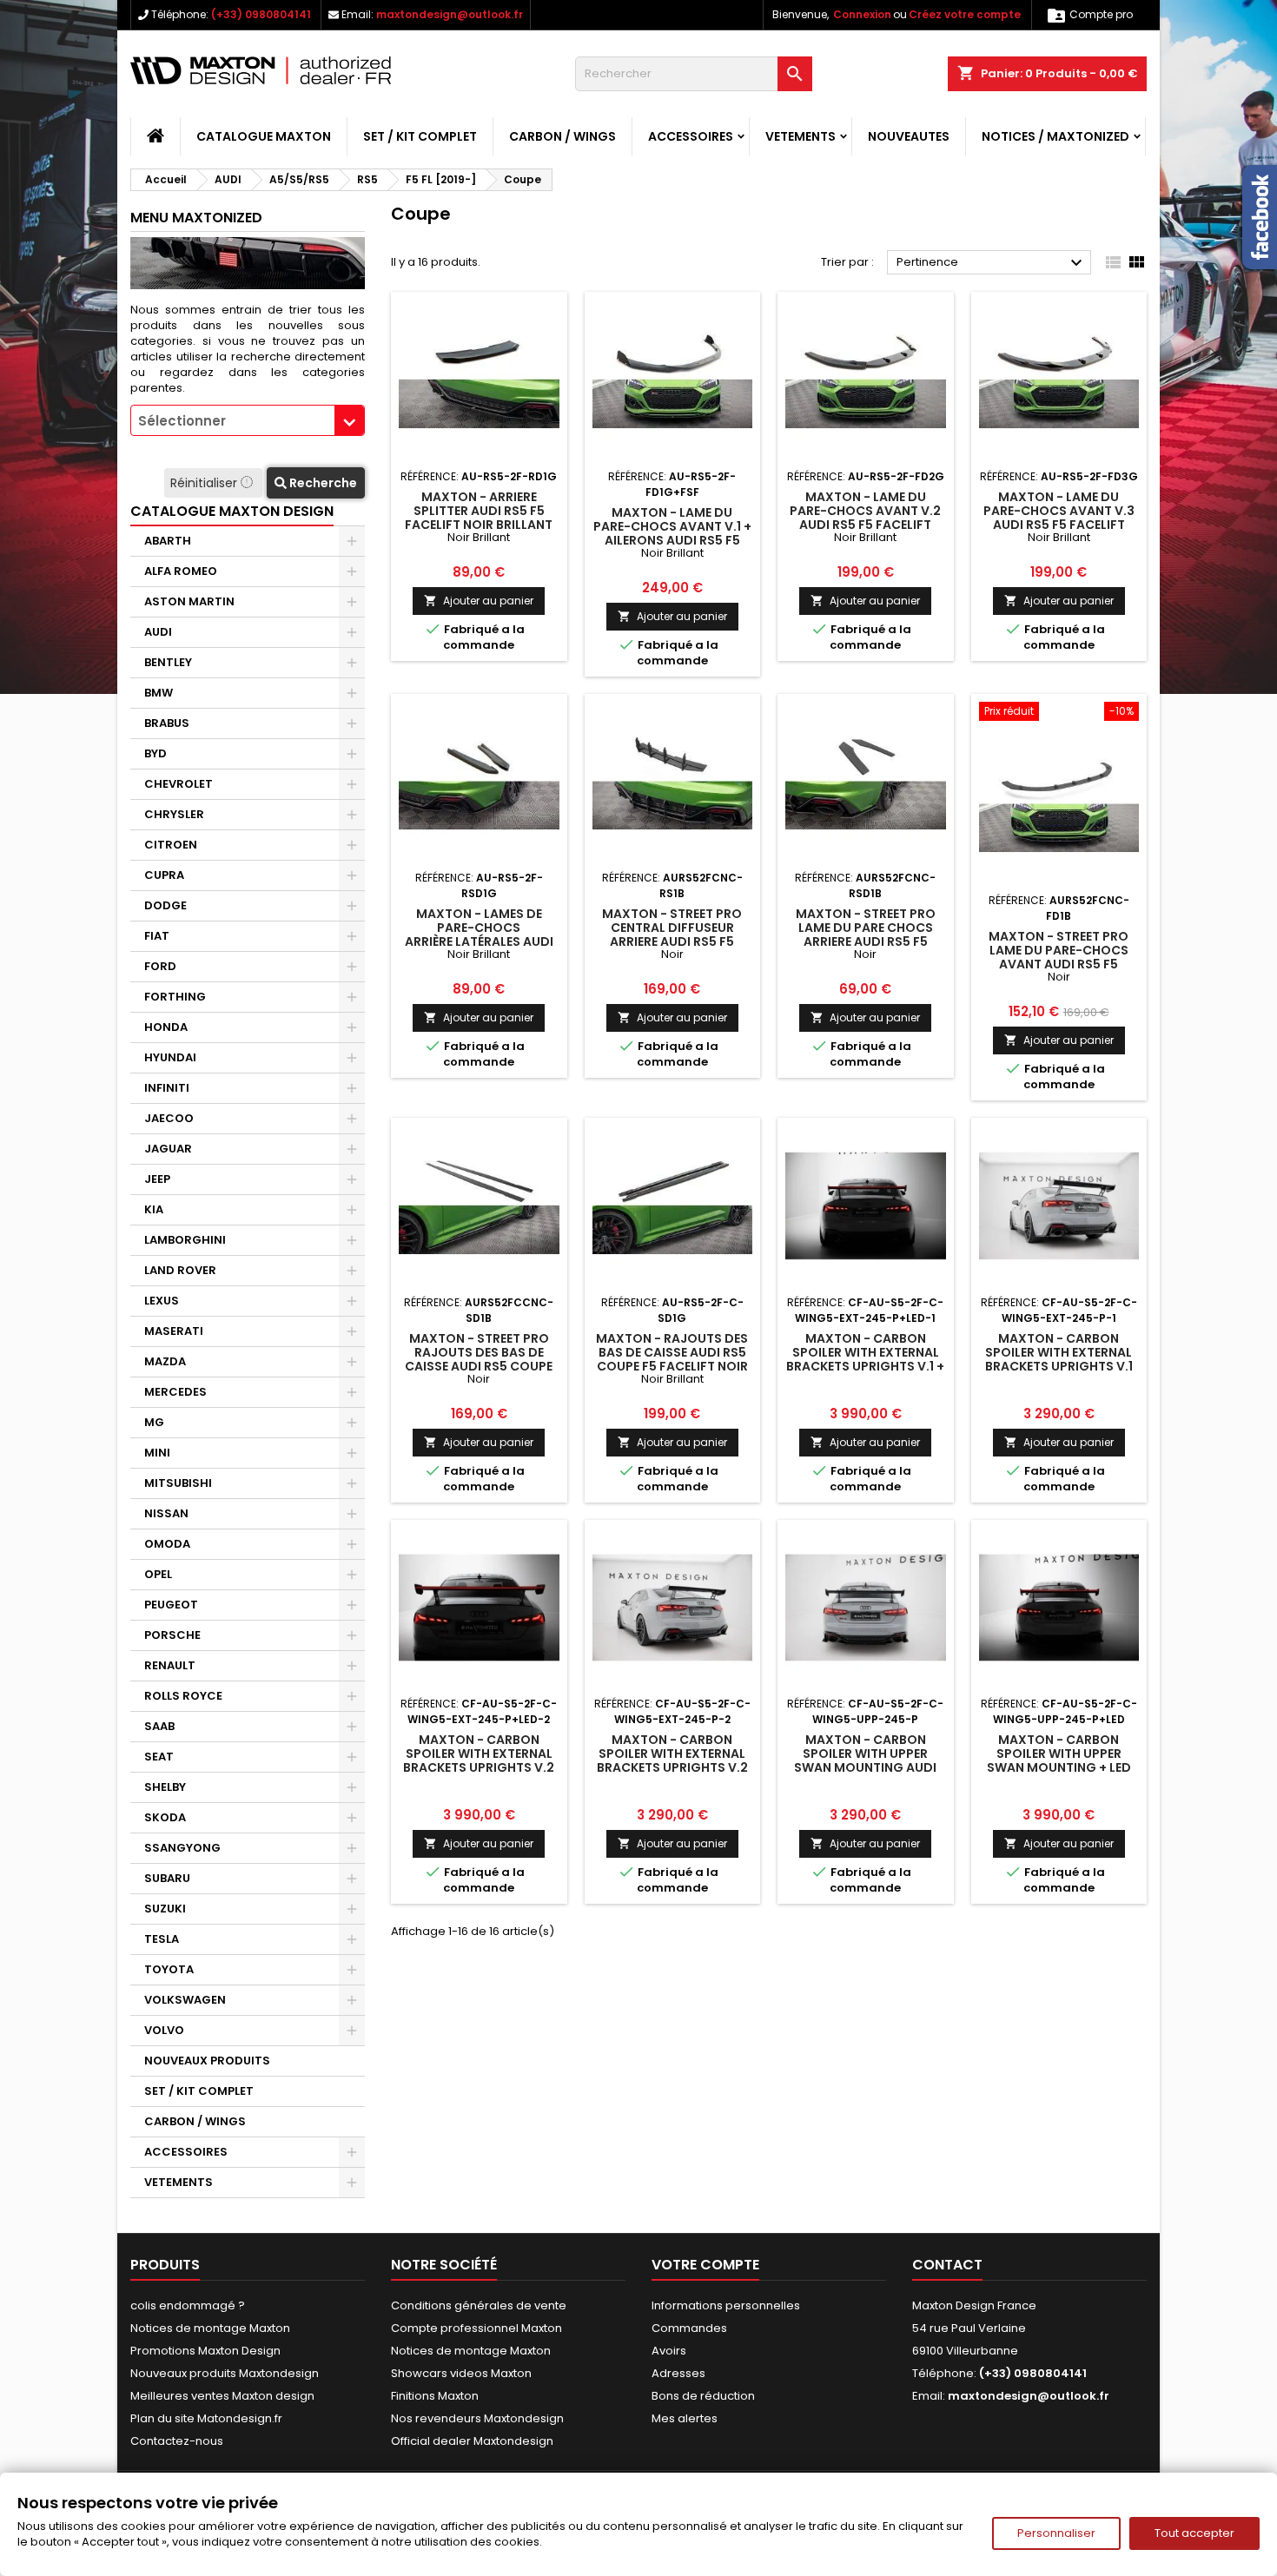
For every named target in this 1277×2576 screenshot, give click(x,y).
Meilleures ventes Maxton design (222, 2396)
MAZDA (165, 1361)
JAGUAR (168, 1149)
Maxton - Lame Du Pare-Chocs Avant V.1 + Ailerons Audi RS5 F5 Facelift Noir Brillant (672, 533)
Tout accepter (1194, 2533)
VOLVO (164, 2030)
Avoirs (669, 2351)
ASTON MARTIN (189, 601)
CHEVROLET (179, 784)
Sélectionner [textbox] (182, 421)
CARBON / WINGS (562, 136)
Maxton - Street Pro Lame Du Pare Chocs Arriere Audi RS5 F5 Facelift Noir (866, 935)
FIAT (157, 936)
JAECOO (169, 1118)
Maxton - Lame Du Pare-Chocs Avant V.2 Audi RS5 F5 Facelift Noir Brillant (865, 518)
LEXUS (162, 1301)
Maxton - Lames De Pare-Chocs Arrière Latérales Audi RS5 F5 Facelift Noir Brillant (479, 941)
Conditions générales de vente (479, 2305)
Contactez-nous (177, 2441)
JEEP (157, 1179)
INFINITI (167, 1088)
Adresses (678, 2373)
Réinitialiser (205, 483)
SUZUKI (165, 1909)
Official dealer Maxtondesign (472, 2441)
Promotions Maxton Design (205, 2351)
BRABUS (167, 723)
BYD (155, 753)
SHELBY (165, 1787)
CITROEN (171, 845)
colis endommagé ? (188, 2305)
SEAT (159, 1757)
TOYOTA (169, 1969)
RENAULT (170, 1665)
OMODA (167, 1544)
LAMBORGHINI (185, 1240)
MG (154, 1422)
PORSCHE (172, 1635)
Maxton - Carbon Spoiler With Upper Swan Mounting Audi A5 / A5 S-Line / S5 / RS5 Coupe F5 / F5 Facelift (865, 1767)
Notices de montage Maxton (210, 2328)
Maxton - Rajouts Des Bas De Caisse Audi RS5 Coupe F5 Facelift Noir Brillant (672, 1359)
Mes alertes (685, 2418)
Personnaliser (1056, 2533)
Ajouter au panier (479, 601)
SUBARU (167, 1878)
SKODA (165, 1817)
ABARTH (168, 541)
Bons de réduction (703, 2396)
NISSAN (166, 1513)
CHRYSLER (174, 814)
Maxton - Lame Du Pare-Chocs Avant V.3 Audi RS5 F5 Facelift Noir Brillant (1059, 518)
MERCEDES (175, 1392)
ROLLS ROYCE (183, 1696)
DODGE (165, 905)
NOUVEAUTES (909, 136)
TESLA (162, 1939)
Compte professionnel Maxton (476, 2328)
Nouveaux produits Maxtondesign (225, 2373)
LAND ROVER (180, 1270)
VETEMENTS (801, 136)
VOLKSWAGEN (185, 2000)
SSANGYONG (182, 1848)
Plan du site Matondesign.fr (206, 2418)
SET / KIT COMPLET (420, 136)
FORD (160, 966)
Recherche (322, 483)
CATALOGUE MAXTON (264, 136)
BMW (159, 693)
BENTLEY (168, 662)
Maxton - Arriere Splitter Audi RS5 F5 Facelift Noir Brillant (479, 511)
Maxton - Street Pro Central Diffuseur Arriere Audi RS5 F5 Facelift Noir (672, 935)
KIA (154, 1209)
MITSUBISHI (178, 1483)
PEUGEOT (171, 1605)
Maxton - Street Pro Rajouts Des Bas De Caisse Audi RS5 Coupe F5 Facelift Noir (479, 1359)
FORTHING (175, 997)
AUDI (158, 632)
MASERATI (174, 1331)
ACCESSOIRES (691, 136)
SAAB (159, 1726)
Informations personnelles (726, 2305)
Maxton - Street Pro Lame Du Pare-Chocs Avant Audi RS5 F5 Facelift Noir (1059, 957)
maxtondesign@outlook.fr (450, 14)
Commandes (689, 2328)
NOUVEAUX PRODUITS (207, 2061)
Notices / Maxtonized (1055, 136)
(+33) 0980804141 (261, 14)
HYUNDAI (170, 1057)
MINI (157, 1453)
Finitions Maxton (435, 2396)
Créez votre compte (965, 14)
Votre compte (705, 2265)
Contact (947, 2265)
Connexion (862, 14)
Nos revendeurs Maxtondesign (477, 2418)
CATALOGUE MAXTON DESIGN (232, 511)
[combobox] (248, 420)
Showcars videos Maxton (461, 2373)
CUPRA (164, 875)
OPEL (158, 1574)
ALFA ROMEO (181, 571)
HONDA (166, 1027)
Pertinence (992, 263)
